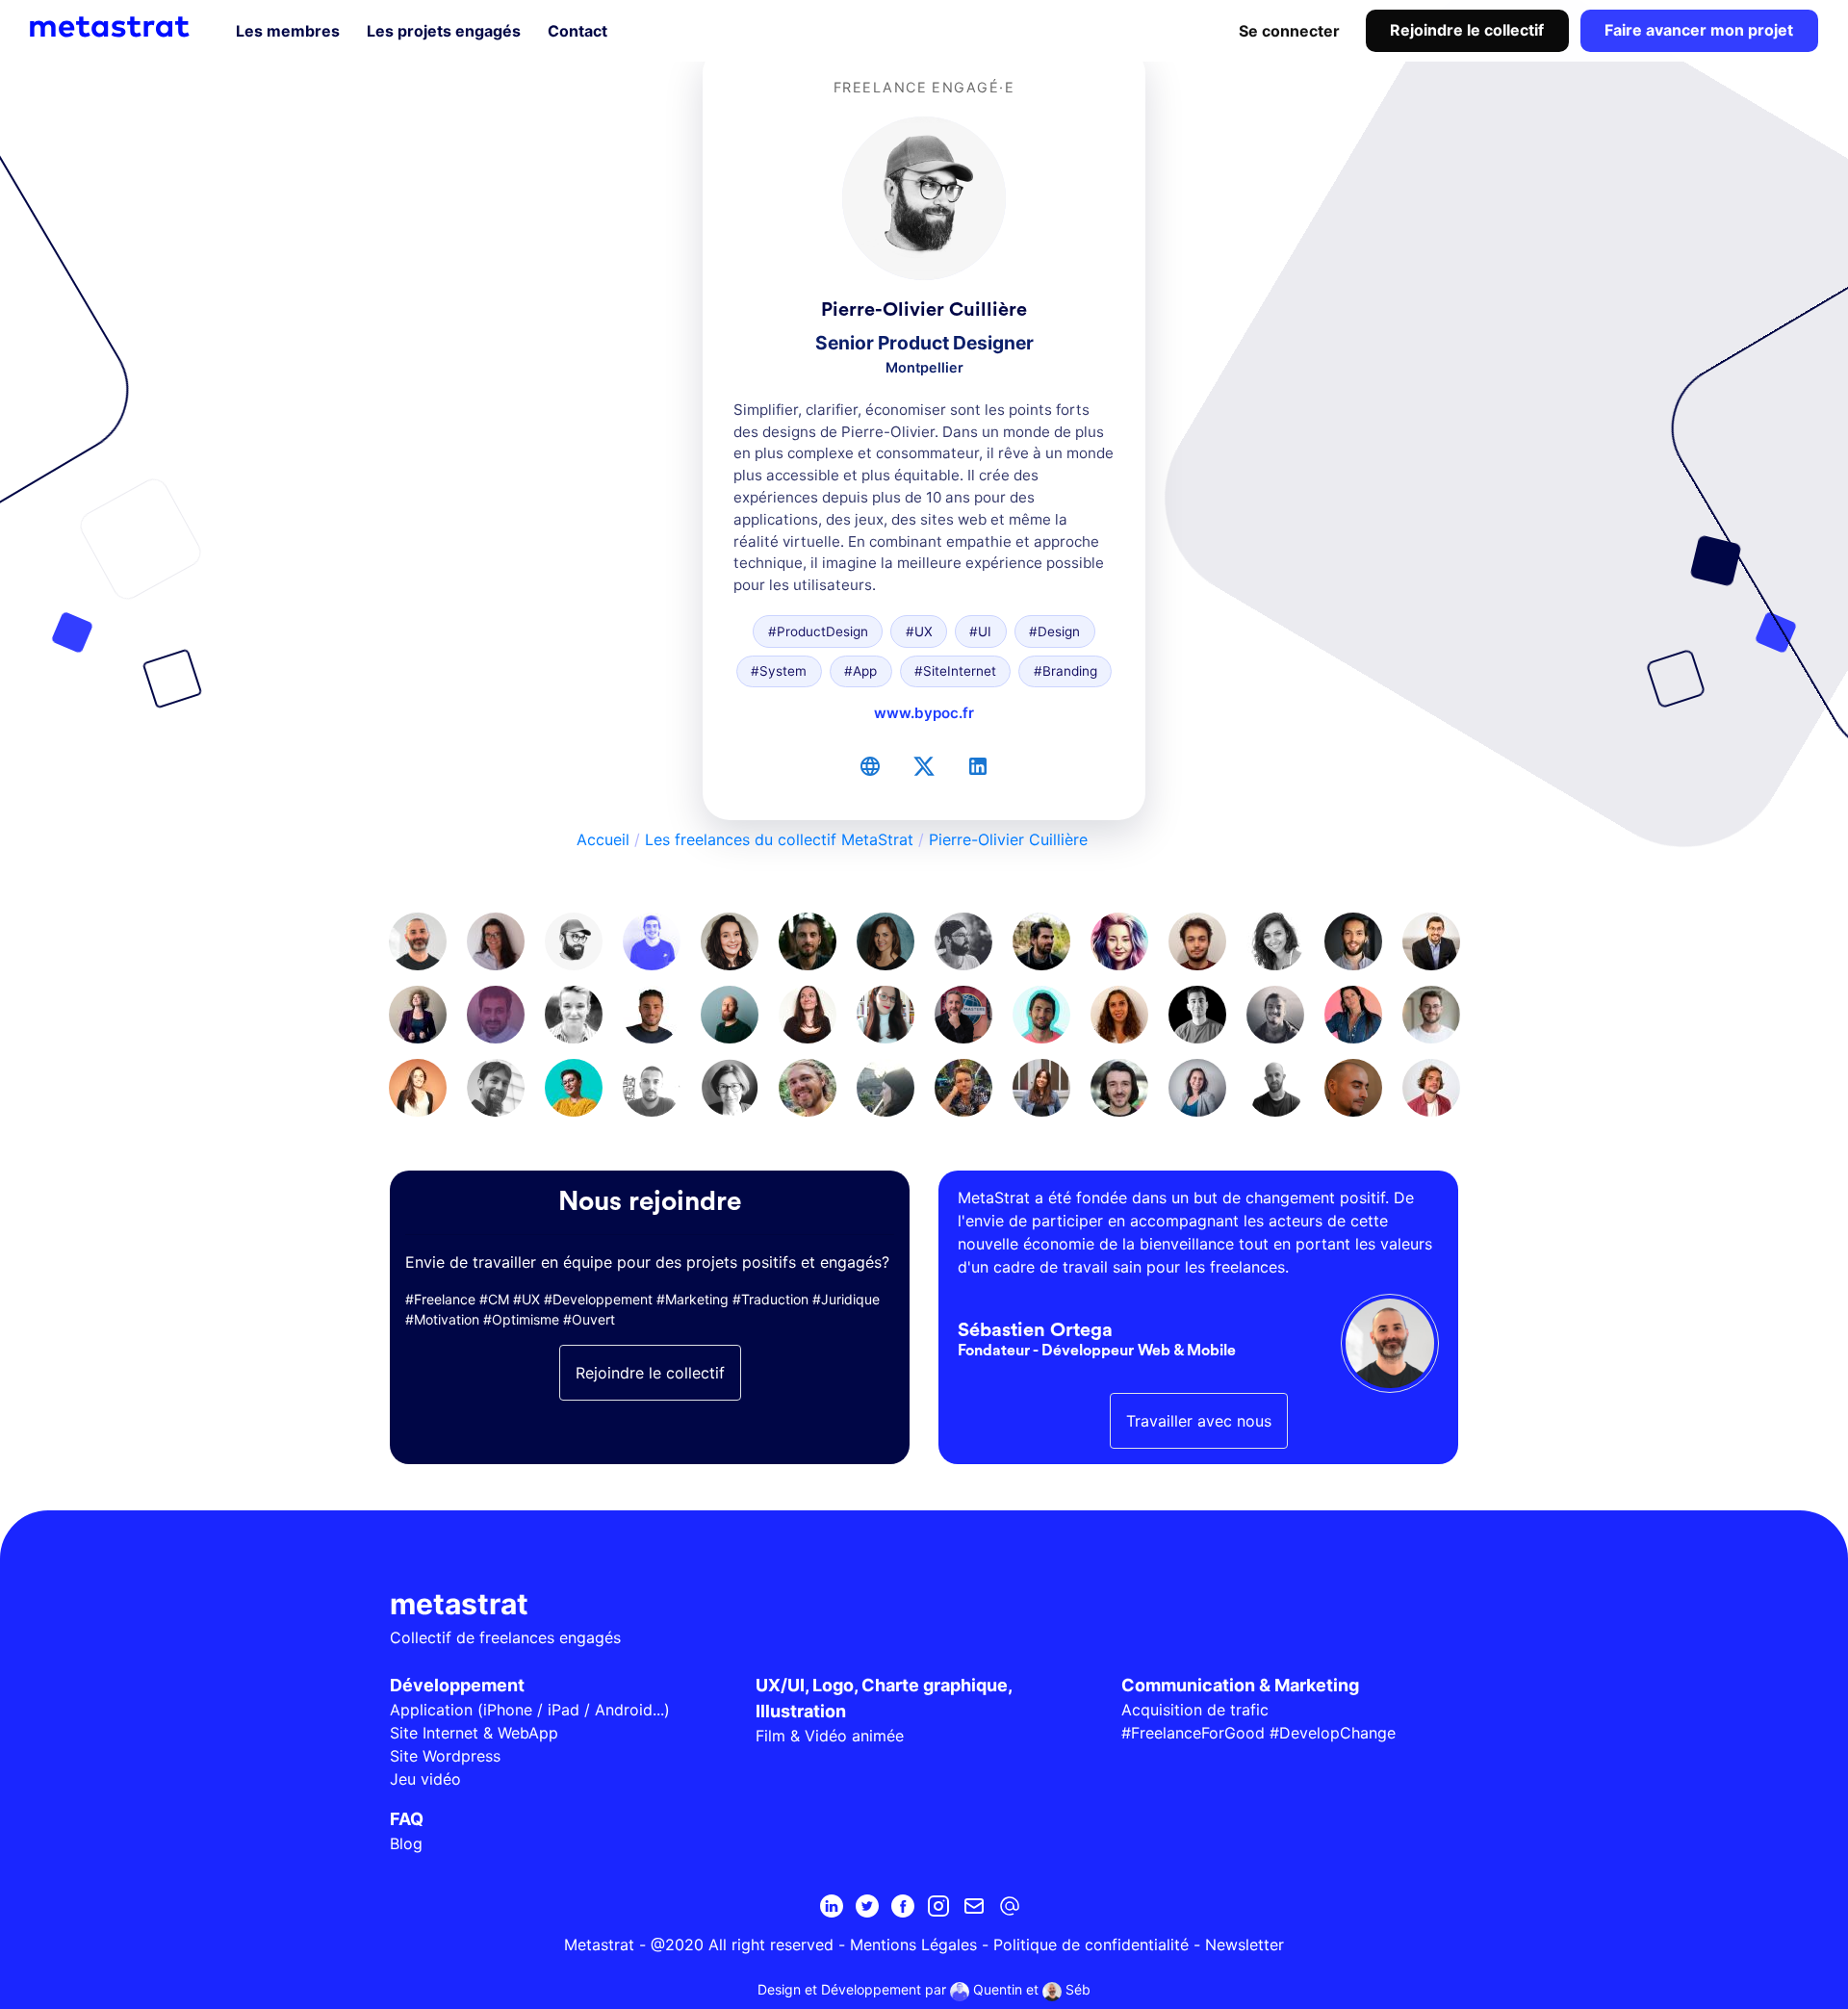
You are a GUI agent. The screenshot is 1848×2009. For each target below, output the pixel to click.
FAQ (407, 1819)
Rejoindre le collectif (1467, 30)
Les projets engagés (444, 31)
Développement (457, 1685)
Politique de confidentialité (1091, 1945)
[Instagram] (938, 1906)
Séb (1076, 1989)
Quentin (996, 1989)
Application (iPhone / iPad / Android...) (530, 1710)
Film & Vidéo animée (830, 1736)
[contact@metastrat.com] (1010, 1906)
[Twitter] (924, 766)
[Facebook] (903, 1906)
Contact (577, 31)
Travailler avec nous (1199, 1421)
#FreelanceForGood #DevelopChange (1258, 1733)
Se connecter (1289, 31)
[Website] (870, 766)
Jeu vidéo (425, 1779)
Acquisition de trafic (1195, 1710)
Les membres (288, 31)
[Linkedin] (832, 1906)
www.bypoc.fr (924, 713)
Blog (406, 1843)
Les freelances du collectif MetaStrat (779, 839)
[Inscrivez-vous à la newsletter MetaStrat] (974, 1906)
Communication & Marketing (1240, 1685)
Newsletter (1245, 1945)
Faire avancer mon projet (1699, 30)
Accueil (603, 839)
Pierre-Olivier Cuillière (1008, 839)
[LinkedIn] (978, 766)
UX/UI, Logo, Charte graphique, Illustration (884, 1698)
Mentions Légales (913, 1945)
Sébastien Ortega (1035, 1330)
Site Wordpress (445, 1756)
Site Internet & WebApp (474, 1733)
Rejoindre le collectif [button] (650, 1373)
